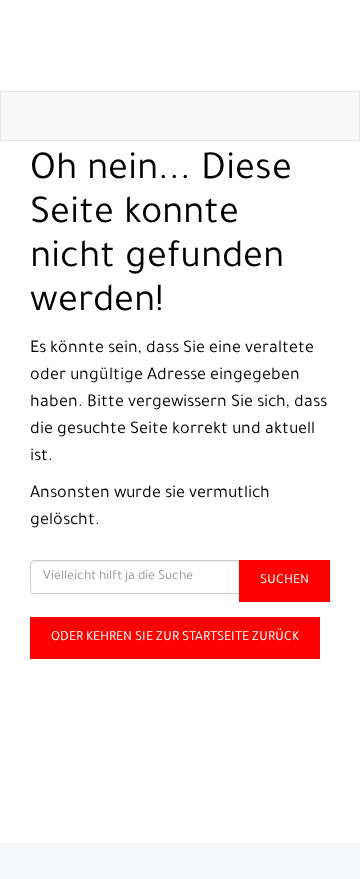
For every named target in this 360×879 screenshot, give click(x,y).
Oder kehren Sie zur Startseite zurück (175, 638)
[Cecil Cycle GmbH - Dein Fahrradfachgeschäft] (184, 45)
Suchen (284, 581)
